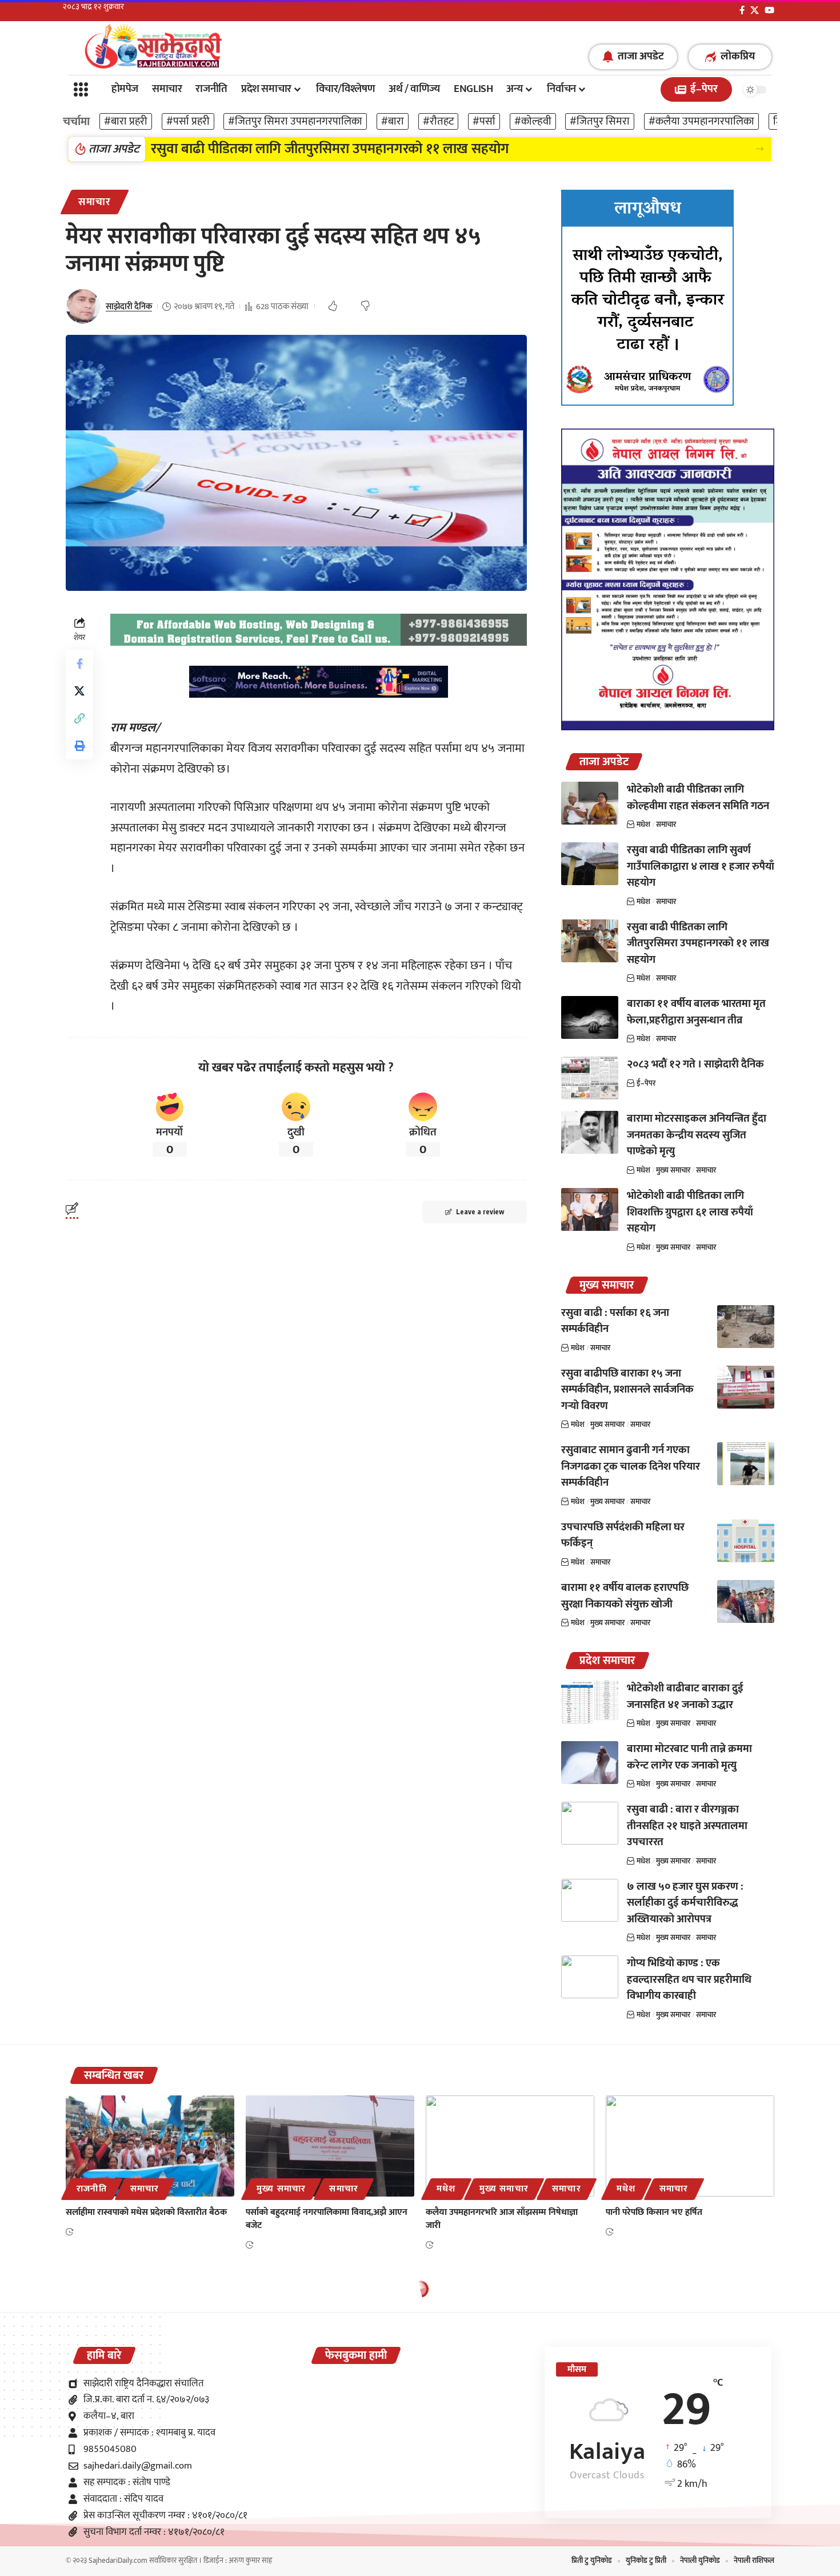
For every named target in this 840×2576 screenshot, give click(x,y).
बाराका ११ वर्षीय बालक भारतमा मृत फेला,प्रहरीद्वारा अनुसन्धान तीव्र (317, 149)
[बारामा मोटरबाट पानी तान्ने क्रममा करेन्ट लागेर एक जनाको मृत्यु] (590, 1763)
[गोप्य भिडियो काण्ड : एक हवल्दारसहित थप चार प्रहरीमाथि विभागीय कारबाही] (590, 1977)
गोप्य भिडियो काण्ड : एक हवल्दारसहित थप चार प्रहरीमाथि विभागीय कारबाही (689, 1979)
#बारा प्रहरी (126, 121)
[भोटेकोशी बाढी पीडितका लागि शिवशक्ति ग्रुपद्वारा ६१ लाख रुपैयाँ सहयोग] (590, 1209)
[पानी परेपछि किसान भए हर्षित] (690, 2146)
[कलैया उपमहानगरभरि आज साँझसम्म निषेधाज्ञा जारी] (510, 2146)
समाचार (95, 202)
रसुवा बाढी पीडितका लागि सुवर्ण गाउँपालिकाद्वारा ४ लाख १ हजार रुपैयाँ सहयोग (701, 866)
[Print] (79, 746)
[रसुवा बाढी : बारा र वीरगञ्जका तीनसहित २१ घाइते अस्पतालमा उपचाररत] (590, 1823)
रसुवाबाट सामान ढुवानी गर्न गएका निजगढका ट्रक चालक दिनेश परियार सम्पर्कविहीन (631, 1466)
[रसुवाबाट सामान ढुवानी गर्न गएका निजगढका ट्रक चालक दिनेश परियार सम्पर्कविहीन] (746, 1464)
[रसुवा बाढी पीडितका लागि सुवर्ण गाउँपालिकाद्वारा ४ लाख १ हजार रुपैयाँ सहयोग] (590, 864)
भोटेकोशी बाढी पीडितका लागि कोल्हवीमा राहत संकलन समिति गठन (698, 798)
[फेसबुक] (742, 10)
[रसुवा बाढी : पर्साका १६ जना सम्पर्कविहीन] (746, 1327)
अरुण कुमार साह (250, 2561)
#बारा (393, 121)
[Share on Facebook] (79, 663)
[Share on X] (79, 691)
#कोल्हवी (533, 121)
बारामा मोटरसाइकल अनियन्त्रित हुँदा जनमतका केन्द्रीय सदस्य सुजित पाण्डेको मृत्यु (697, 1135)
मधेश (643, 825)
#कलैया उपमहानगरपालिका (701, 121)
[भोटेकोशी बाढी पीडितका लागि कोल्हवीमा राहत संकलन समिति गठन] (590, 803)
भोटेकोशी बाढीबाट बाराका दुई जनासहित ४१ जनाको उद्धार (685, 1697)
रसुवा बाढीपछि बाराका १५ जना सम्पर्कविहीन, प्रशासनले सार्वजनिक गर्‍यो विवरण (627, 1390)
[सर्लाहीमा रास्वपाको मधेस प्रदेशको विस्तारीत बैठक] (150, 2146)
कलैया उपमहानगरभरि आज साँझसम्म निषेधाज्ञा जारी (502, 2219)
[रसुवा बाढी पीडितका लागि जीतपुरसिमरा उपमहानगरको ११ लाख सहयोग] (590, 941)
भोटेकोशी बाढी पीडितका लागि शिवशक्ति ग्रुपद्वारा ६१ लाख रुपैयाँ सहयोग (690, 1212)
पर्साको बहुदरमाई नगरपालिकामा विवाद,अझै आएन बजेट (327, 2219)
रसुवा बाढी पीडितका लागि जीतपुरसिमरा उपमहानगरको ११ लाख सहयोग (698, 943)
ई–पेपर (646, 1083)
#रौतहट (438, 121)
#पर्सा (484, 121)
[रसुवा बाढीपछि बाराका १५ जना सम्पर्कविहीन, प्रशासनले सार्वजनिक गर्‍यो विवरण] (746, 1387)
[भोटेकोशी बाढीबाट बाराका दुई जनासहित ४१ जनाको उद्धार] (590, 1702)
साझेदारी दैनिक (129, 307)
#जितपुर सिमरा (600, 121)
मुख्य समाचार (673, 1170)
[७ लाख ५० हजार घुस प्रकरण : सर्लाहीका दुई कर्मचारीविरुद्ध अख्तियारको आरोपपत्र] (590, 1900)
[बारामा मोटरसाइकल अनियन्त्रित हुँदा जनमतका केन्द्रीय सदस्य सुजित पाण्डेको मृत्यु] (590, 1132)
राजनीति (91, 2189)
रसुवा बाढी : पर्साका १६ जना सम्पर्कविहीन (615, 1321)
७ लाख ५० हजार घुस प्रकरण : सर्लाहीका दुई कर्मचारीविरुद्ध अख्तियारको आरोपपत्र (685, 1903)
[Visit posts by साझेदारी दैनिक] (83, 306)
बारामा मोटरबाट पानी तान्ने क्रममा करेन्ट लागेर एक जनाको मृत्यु (689, 1757)
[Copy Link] (79, 718)
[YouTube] (769, 10)
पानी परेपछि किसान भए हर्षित (654, 2212)
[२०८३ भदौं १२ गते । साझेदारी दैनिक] (590, 1078)
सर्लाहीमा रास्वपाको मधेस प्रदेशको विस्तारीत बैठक (146, 2212)
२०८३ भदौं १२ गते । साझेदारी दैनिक (695, 1064)
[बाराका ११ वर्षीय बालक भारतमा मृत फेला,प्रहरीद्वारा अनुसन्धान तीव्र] (590, 1017)
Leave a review (480, 1212)
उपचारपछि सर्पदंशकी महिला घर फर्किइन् (623, 1535)
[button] (760, 149)
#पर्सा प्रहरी (188, 121)
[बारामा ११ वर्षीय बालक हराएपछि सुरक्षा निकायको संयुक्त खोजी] (746, 1601)
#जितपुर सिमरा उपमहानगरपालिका (295, 121)
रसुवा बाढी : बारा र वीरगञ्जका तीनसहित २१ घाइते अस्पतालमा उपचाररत (687, 1826)
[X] (755, 10)
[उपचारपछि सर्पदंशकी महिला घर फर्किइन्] (746, 1541)
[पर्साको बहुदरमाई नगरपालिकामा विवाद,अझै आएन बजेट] (330, 2146)
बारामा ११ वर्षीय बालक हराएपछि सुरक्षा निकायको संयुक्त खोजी (625, 1596)
